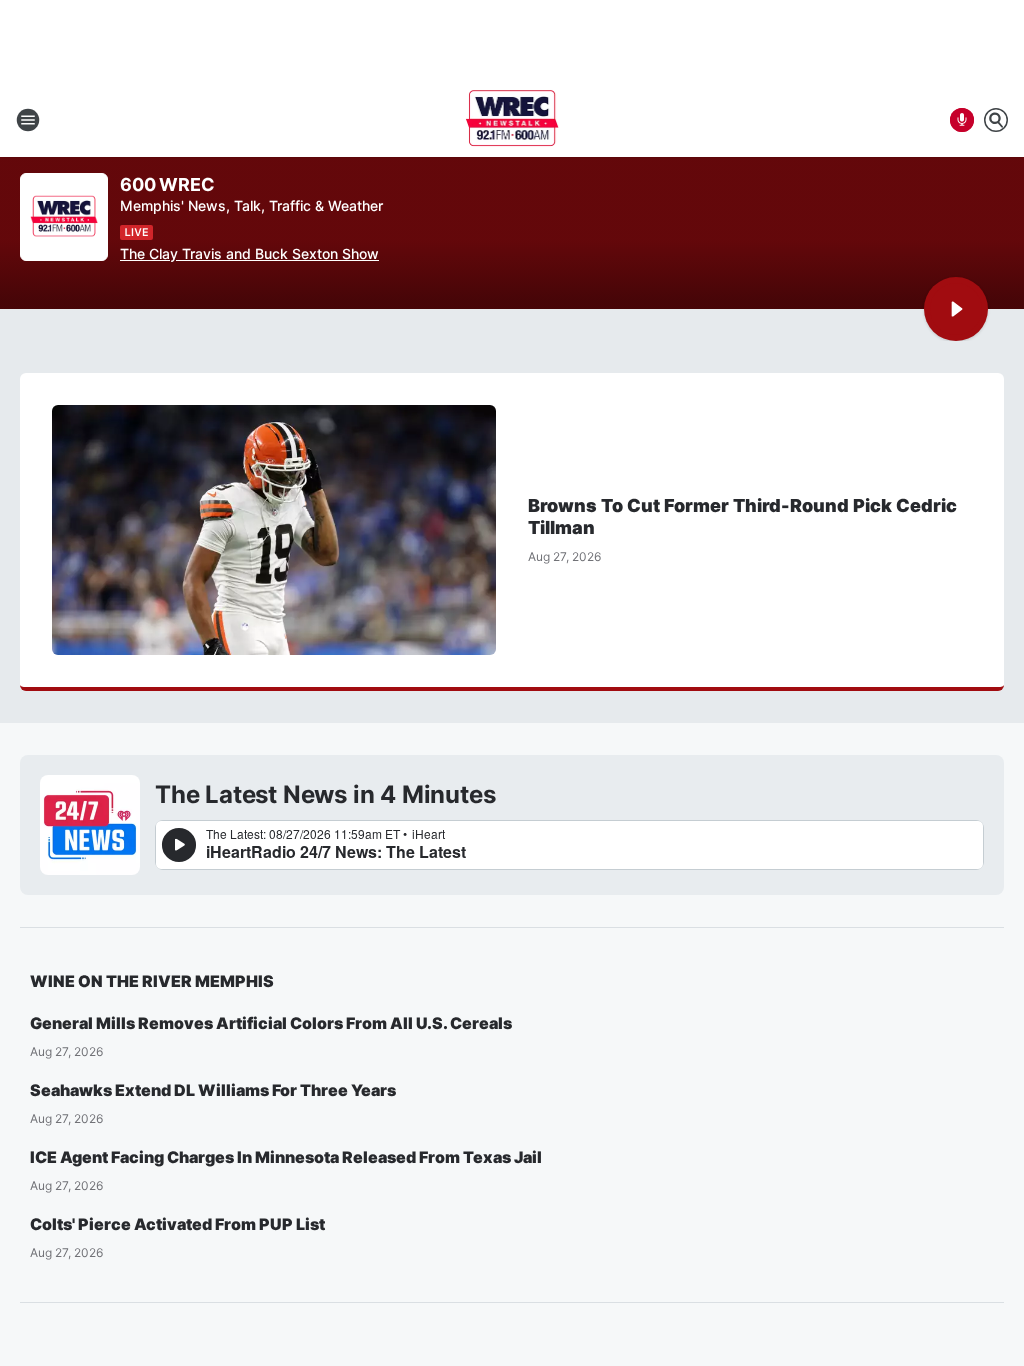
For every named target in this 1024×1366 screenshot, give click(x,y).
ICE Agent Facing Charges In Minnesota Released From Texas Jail (286, 1157)
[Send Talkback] (962, 120)
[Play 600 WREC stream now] (64, 217)
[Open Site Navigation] (28, 120)
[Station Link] (512, 120)
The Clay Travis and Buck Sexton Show (249, 253)
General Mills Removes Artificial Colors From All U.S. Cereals (271, 1023)
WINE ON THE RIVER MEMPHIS (152, 981)
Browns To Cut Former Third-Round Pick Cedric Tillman (742, 516)
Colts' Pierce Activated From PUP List (177, 1224)
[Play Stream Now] (956, 309)
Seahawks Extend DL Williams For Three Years (213, 1090)
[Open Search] (996, 120)
